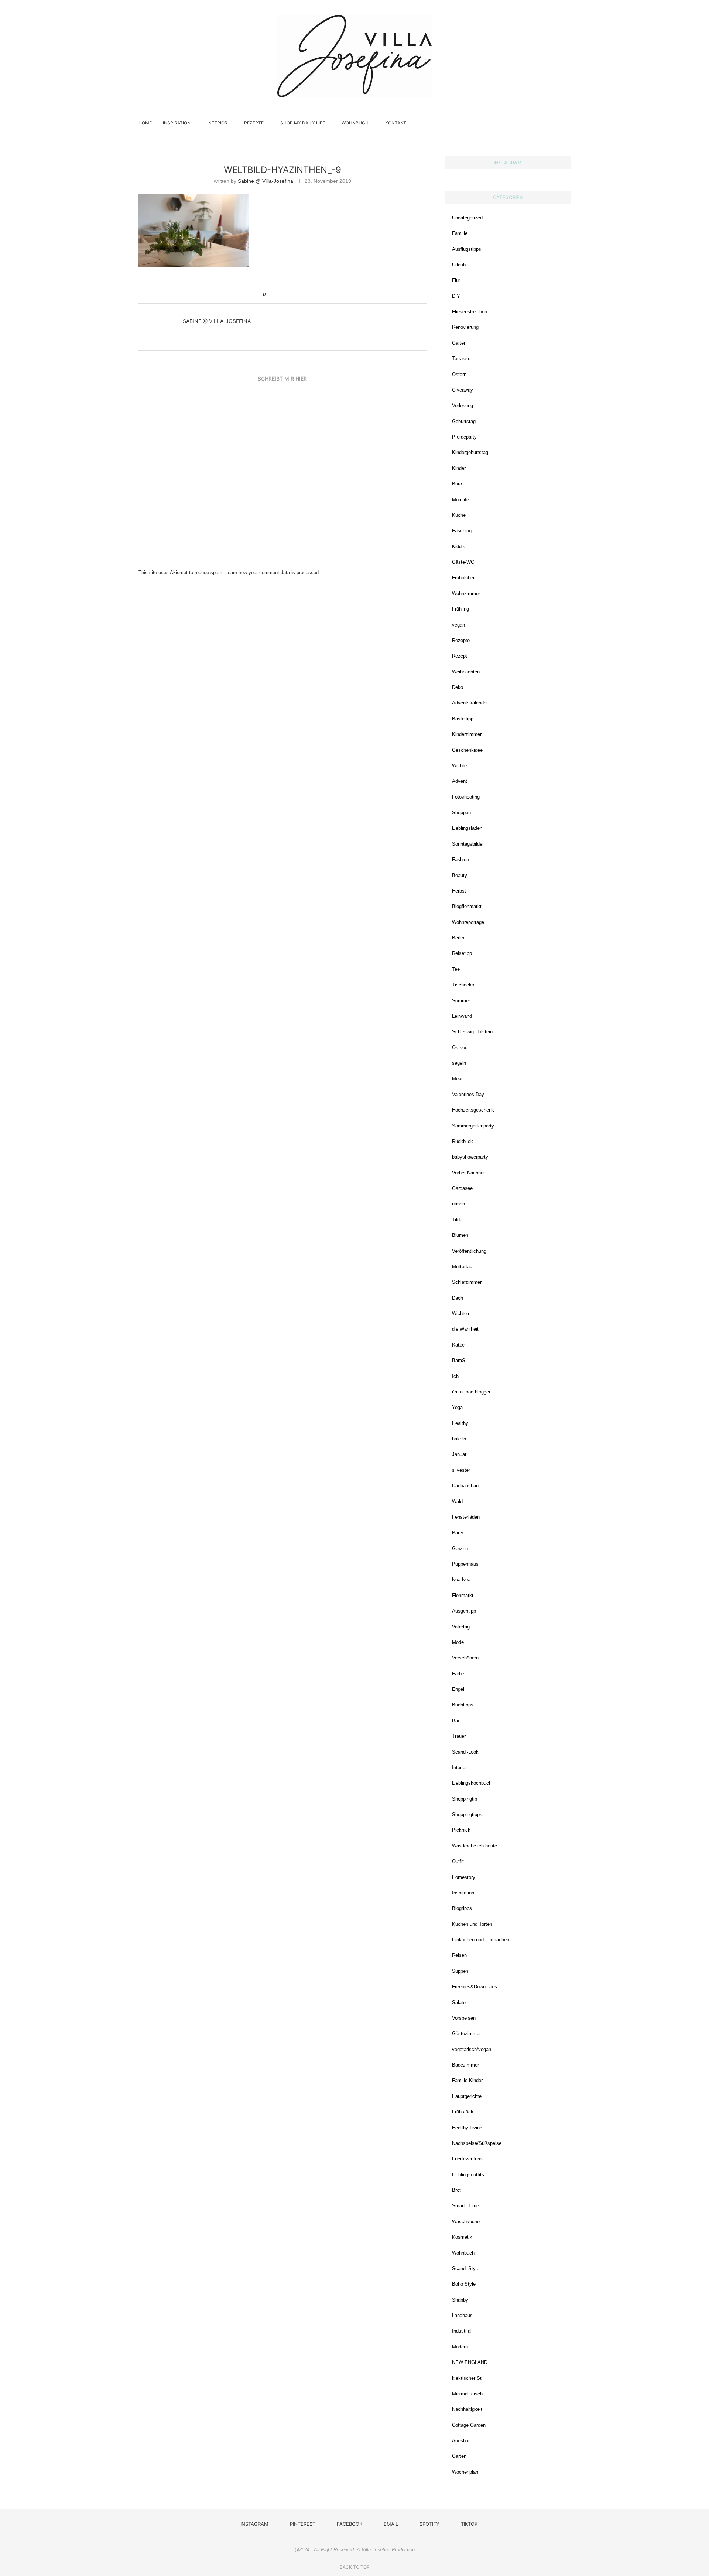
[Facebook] (533, 123)
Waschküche (466, 2222)
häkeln (459, 1439)
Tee (456, 969)
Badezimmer (465, 2065)
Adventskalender (470, 703)
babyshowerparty (470, 1157)
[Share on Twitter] (283, 295)
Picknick (461, 1830)
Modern (460, 2347)
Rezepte (254, 123)
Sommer (461, 1001)
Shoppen (461, 813)
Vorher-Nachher (468, 1173)
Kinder (459, 468)
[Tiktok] (556, 123)
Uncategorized (467, 218)
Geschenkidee (467, 750)
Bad (456, 1721)
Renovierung (465, 327)
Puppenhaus (465, 1564)
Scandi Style (466, 2268)
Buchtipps (463, 1705)
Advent (460, 781)
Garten (459, 343)
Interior (217, 123)
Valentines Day (468, 1094)
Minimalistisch (467, 2394)
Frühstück (463, 2112)
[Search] (567, 123)
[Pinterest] (525, 123)
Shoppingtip (465, 1799)
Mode (458, 1642)
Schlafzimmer (467, 1282)
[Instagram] (518, 123)
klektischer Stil (468, 2378)
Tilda (457, 1220)
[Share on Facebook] (276, 295)
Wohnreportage (468, 922)
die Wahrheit (465, 1329)
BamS (459, 1360)
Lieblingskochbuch (472, 1783)
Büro (457, 484)
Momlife (460, 500)
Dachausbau (465, 1486)
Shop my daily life (303, 123)
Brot (456, 2190)
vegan (458, 625)
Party (458, 1533)
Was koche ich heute (475, 1846)
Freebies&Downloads (475, 1987)
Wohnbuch (355, 123)
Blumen (460, 1235)
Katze (458, 1345)
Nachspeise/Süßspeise (477, 2143)
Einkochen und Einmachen (481, 1940)
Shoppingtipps (467, 1814)
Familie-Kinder (467, 2080)
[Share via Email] (297, 295)
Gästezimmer (466, 2033)
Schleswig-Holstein (472, 1032)
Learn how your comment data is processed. (273, 572)
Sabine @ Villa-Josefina (266, 181)
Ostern (459, 374)
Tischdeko (463, 985)
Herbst (459, 891)
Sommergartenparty (473, 1126)
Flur (456, 280)
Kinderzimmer (467, 734)
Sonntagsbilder (468, 844)
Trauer (459, 1736)
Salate (459, 2002)
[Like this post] (268, 295)
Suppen (460, 1971)
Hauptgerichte (467, 2096)
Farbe (458, 1674)
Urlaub (459, 265)
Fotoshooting (466, 797)
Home (145, 123)
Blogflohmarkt (467, 906)
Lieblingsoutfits (468, 2175)
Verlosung (463, 405)
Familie (460, 233)
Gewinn (460, 1548)
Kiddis (459, 547)
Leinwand (462, 1016)
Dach (458, 1298)
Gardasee (462, 1188)
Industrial (462, 2331)
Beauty (460, 875)
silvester (461, 1470)
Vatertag (461, 1627)
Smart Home (465, 2206)
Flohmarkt (463, 1595)
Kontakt (396, 123)
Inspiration (177, 123)
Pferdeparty (464, 437)
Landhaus (462, 2315)
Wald (457, 1502)
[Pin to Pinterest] (290, 295)
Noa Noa (461, 1579)
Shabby (460, 2300)
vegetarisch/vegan (472, 2049)
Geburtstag (464, 421)
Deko (458, 687)
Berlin (458, 938)
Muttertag (462, 1267)
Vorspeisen (464, 2018)
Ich (455, 1376)
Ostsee (460, 1048)
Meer (457, 1079)
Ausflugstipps (467, 249)
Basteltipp (463, 719)
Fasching (462, 531)
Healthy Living (467, 2128)
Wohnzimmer (466, 593)
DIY (456, 296)
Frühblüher (463, 578)
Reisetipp (462, 953)
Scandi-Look (465, 1752)
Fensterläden (466, 1517)
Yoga (457, 1407)
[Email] (541, 123)
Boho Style (464, 2284)
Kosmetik (462, 2237)
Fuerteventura (467, 2159)
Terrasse (461, 359)
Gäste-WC (463, 562)
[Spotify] (549, 123)
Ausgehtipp (464, 1611)
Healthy (460, 1423)
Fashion (460, 859)
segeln (459, 1063)
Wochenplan (465, 2472)
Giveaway (463, 390)
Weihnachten (466, 672)
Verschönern (465, 1658)
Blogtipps (462, 1908)
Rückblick (463, 1141)
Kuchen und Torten (472, 1924)
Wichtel (460, 766)
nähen (458, 1204)
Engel (458, 1689)
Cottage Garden (469, 2425)
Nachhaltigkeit (467, 2409)
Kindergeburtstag (470, 452)
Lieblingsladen (467, 828)
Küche (459, 515)
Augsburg (462, 2441)
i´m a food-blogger (471, 1392)
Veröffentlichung (469, 1251)
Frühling (460, 609)
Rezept (460, 656)
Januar (459, 1454)
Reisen (459, 1955)
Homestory (464, 1877)
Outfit (458, 1861)
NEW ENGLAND (470, 2362)
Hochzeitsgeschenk (473, 1110)
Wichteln (461, 1313)
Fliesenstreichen (470, 312)
